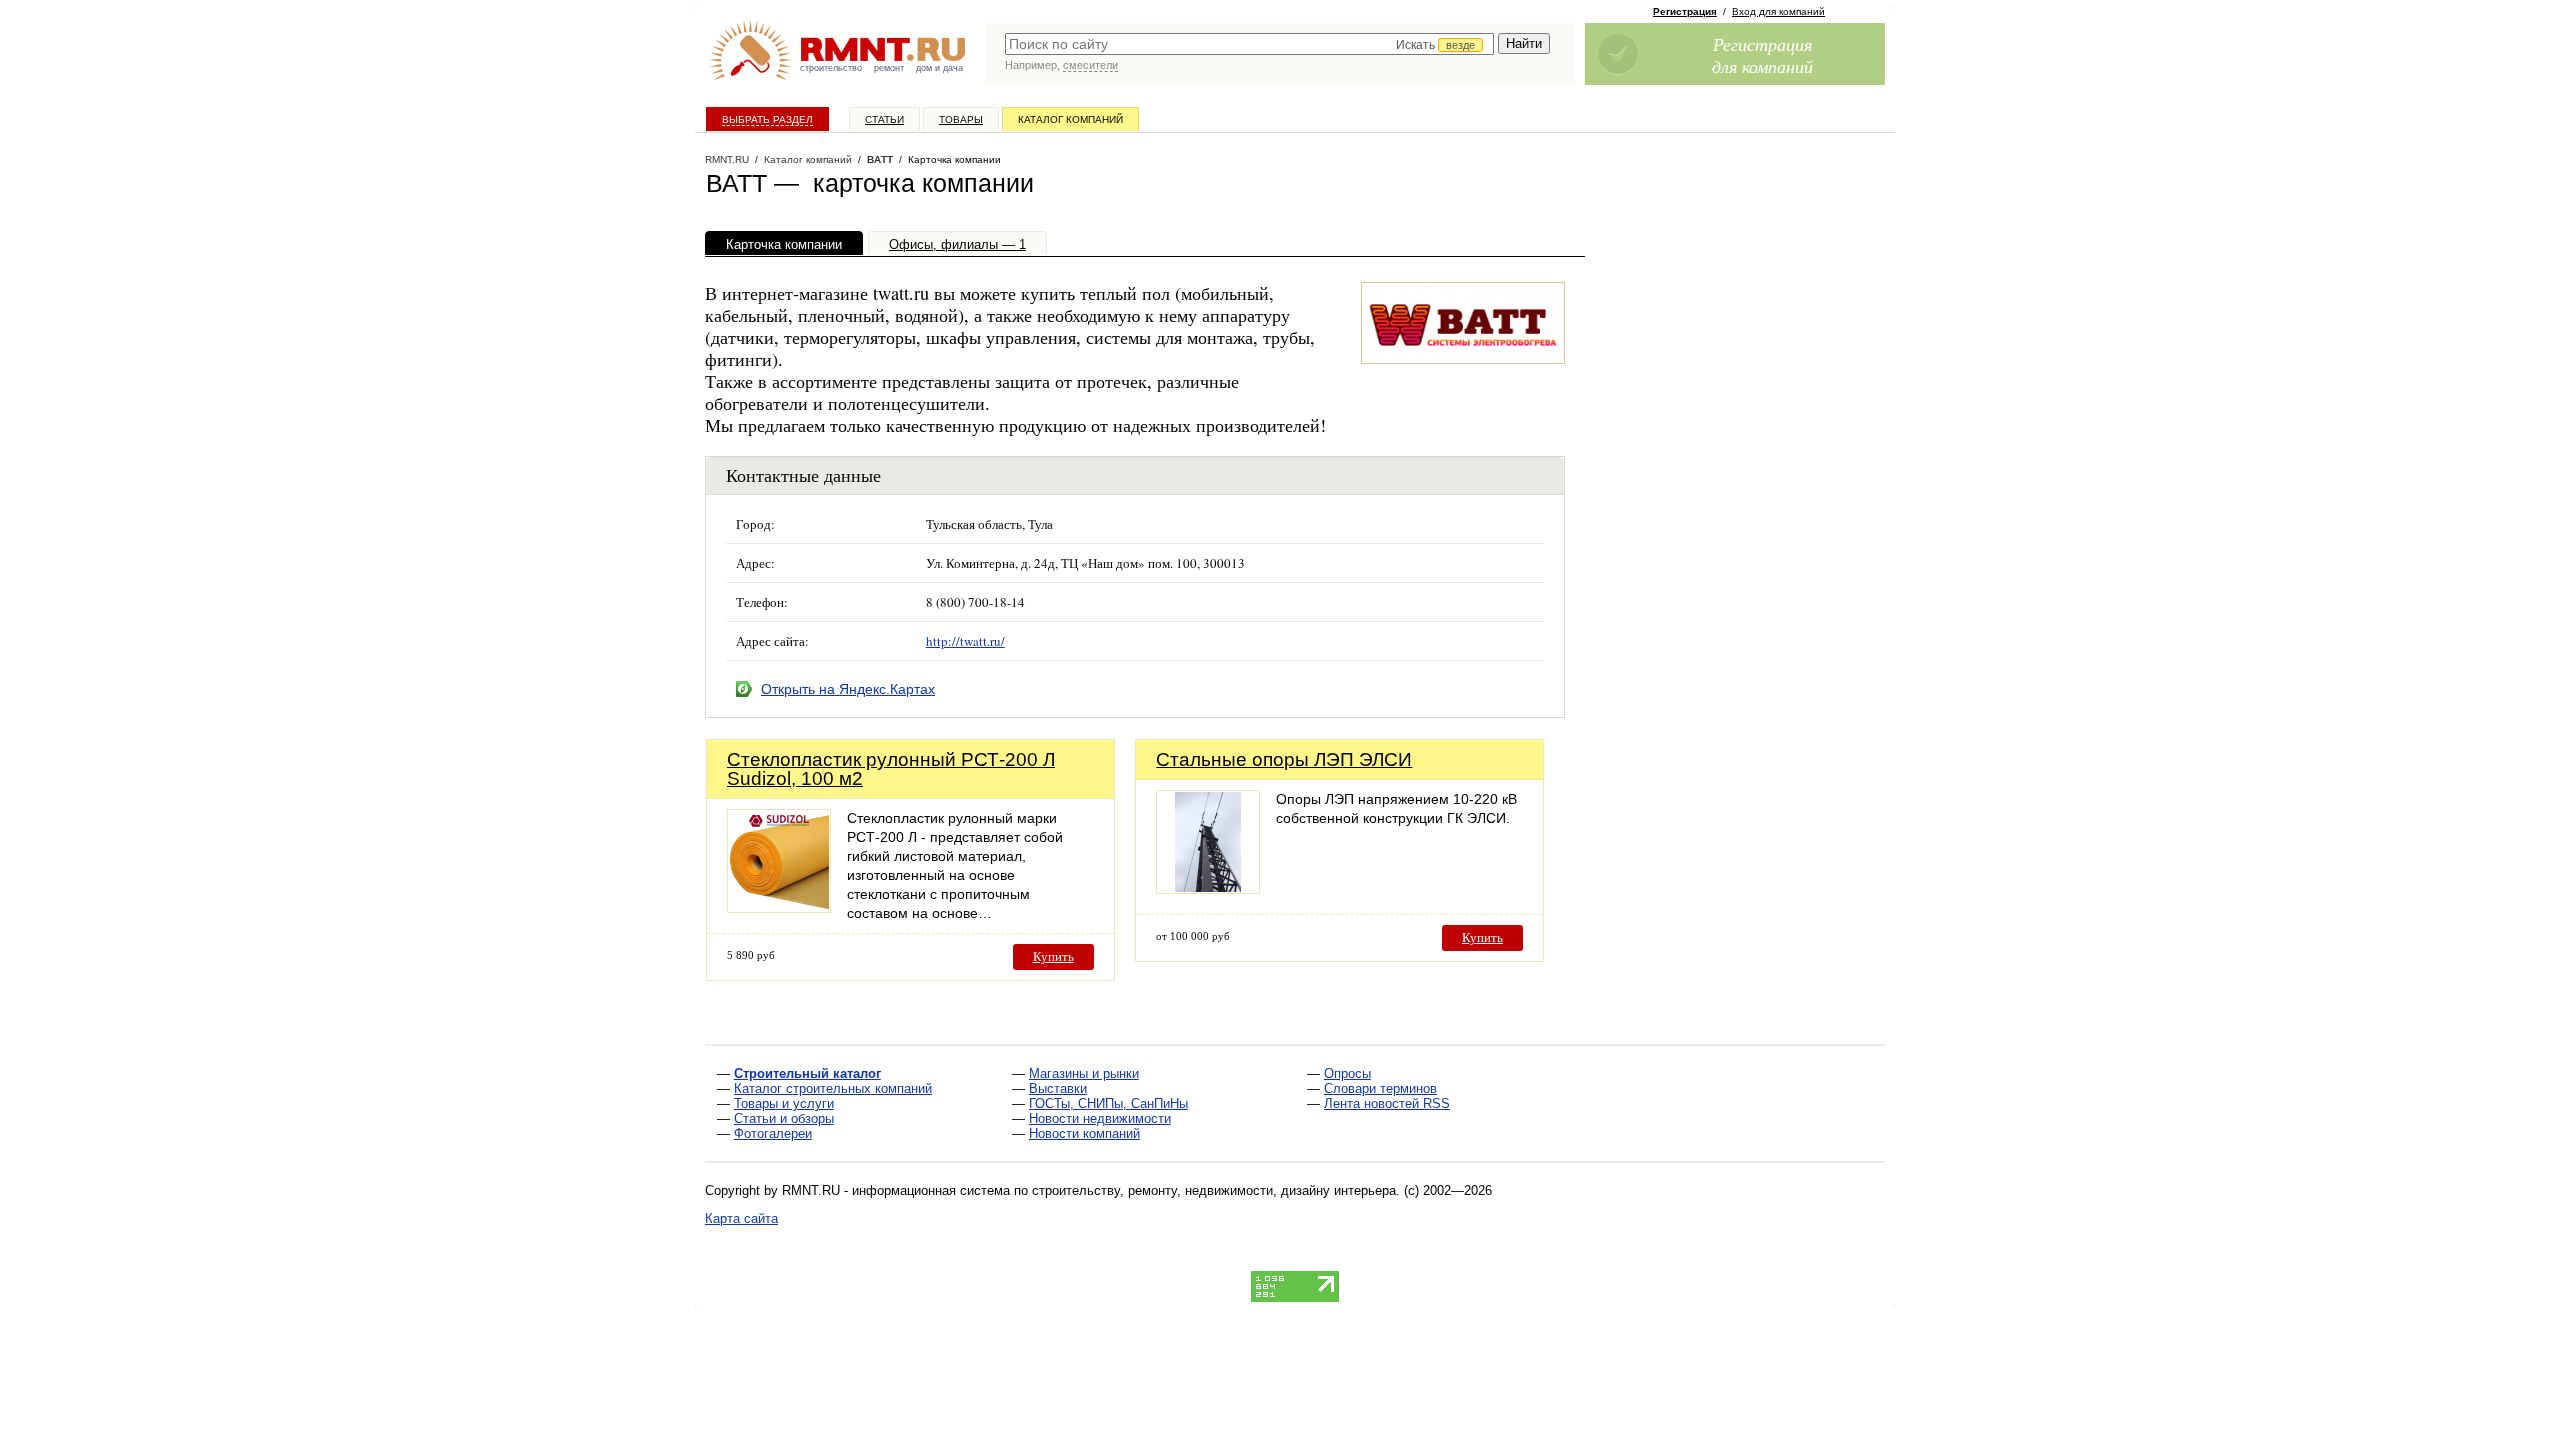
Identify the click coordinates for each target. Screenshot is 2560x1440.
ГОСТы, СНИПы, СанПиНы (1108, 1103)
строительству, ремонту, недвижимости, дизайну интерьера (1214, 1190)
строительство (831, 68)
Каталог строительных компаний (833, 1088)
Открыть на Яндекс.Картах (848, 689)
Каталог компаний (1070, 119)
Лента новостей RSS (1387, 1103)
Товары (961, 119)
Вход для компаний (1778, 11)
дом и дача (939, 68)
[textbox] (1249, 44)
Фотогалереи (773, 1133)
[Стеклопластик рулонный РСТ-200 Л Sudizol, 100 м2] (779, 907)
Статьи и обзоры (784, 1118)
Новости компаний (1084, 1133)
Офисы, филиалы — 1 (957, 244)
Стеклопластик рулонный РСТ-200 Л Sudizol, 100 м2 (891, 769)
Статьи (884, 119)
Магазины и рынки (1084, 1073)
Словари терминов (1380, 1088)
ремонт (889, 68)
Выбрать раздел (767, 119)
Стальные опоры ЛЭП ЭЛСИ (1284, 759)
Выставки (1058, 1088)
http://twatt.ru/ (965, 641)
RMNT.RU (727, 159)
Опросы (1347, 1073)
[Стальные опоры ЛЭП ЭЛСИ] (1208, 888)
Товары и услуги (784, 1103)
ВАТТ (880, 159)
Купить (1053, 956)
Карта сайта (741, 1218)
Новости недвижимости (1100, 1118)
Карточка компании (784, 244)
